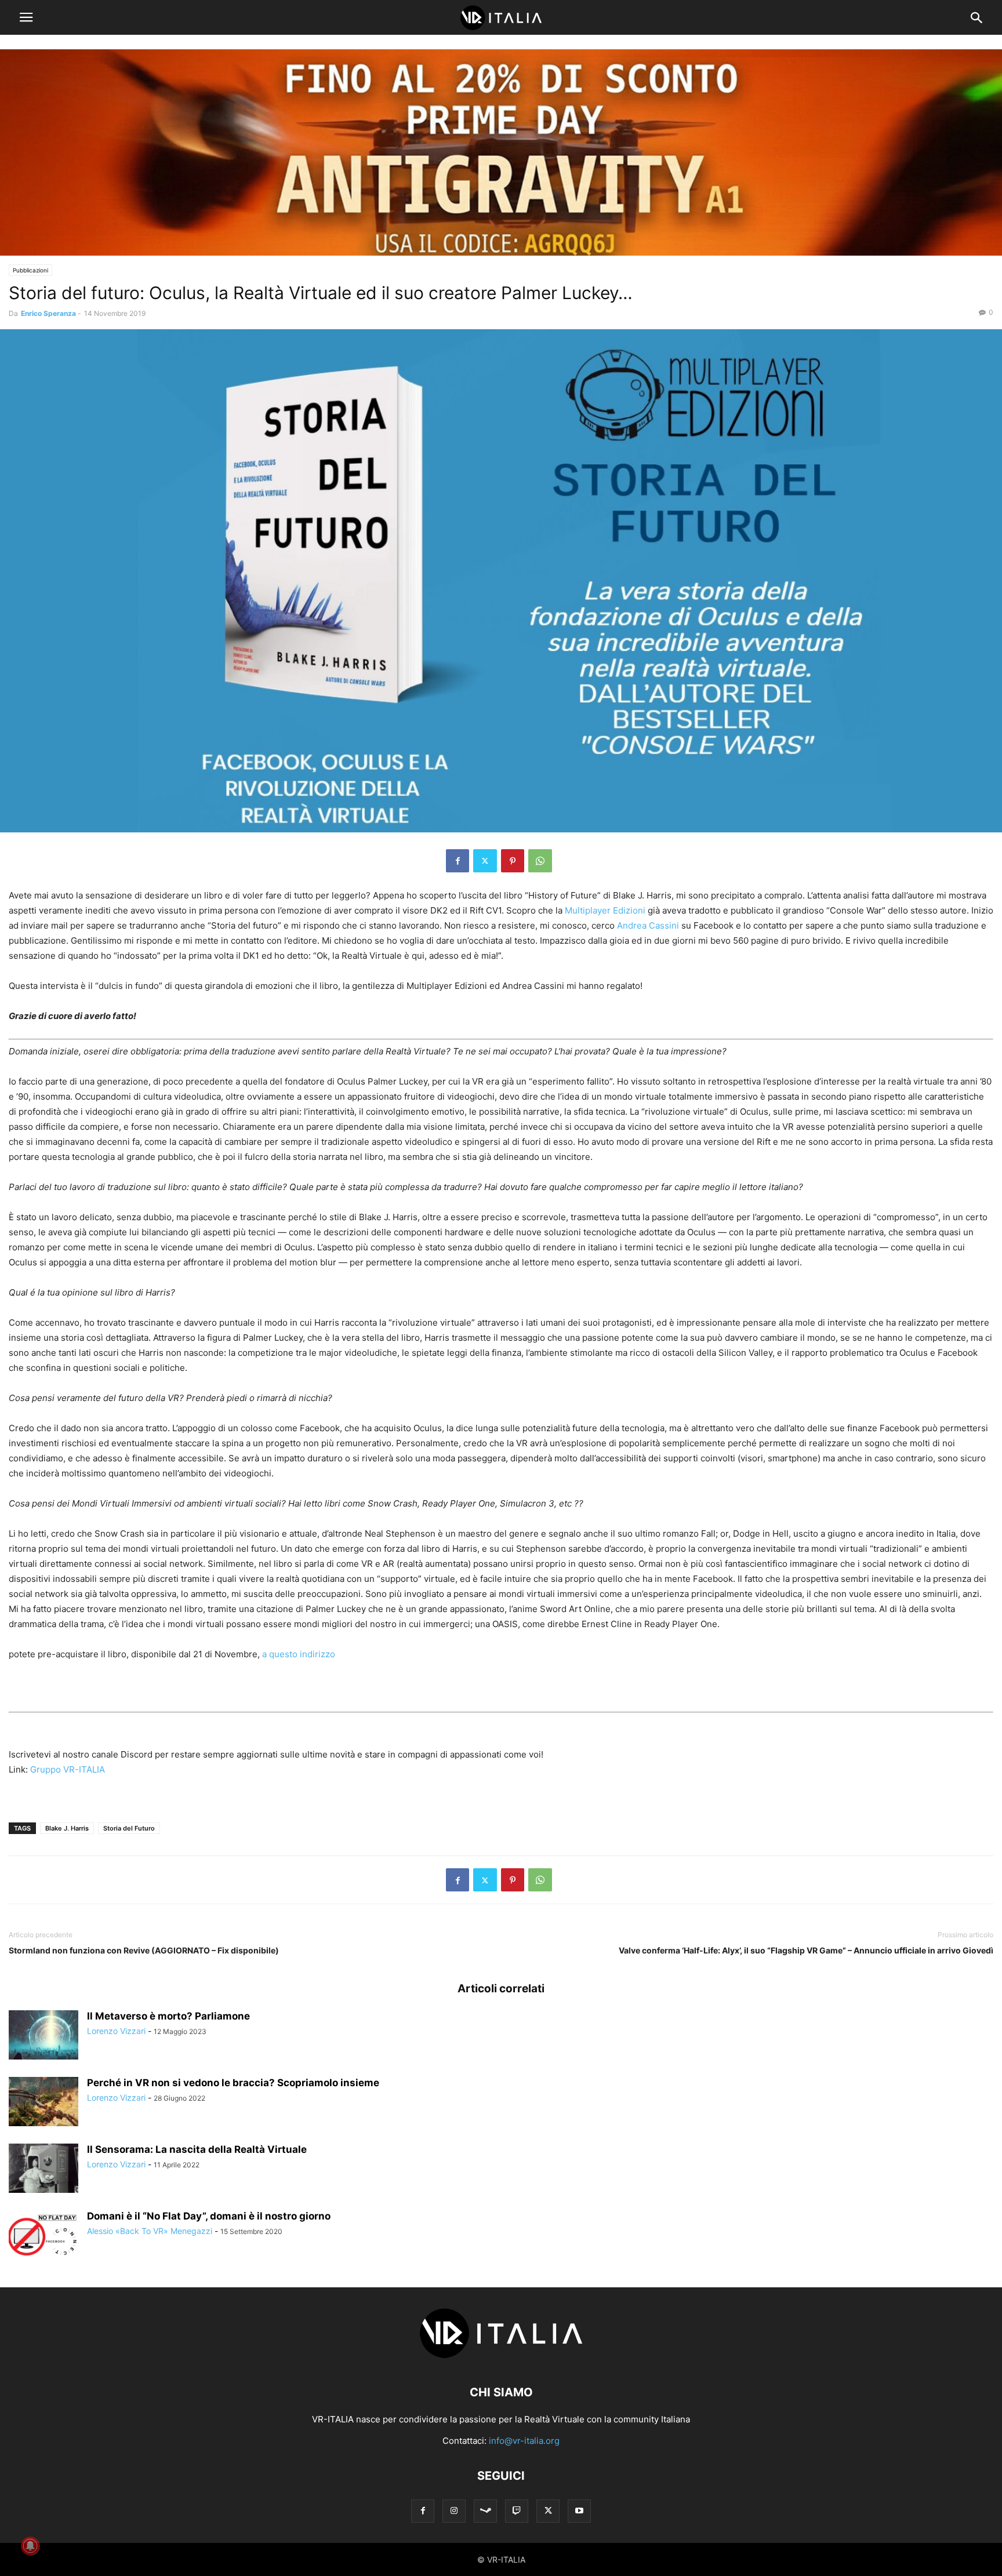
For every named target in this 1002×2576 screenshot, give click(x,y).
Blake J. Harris (67, 1828)
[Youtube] (579, 2511)
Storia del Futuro (129, 1828)
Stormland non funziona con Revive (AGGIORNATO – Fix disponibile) (144, 1950)
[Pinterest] (513, 861)
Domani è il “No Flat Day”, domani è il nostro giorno (209, 2216)
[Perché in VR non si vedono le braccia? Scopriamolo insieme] (43, 2103)
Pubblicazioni (30, 270)
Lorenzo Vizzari (116, 2031)
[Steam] (485, 2511)
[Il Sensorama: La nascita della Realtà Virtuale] (43, 2170)
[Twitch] (517, 2511)
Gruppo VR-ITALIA (68, 1769)
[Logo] (501, 2357)
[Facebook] (458, 861)
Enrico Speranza (48, 313)
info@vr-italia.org (524, 2441)
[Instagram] (454, 2511)
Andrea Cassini (648, 925)
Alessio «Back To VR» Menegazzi (150, 2231)
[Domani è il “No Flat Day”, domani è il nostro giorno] (43, 2236)
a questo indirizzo (299, 1654)
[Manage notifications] (30, 2546)
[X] (485, 861)
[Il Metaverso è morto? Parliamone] (43, 2036)
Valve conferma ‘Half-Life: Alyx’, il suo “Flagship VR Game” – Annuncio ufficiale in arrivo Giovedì (806, 1950)
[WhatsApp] (540, 861)
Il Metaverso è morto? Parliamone (168, 2016)
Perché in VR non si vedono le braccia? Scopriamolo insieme (233, 2083)
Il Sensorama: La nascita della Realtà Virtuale (197, 2149)
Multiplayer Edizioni (605, 910)
